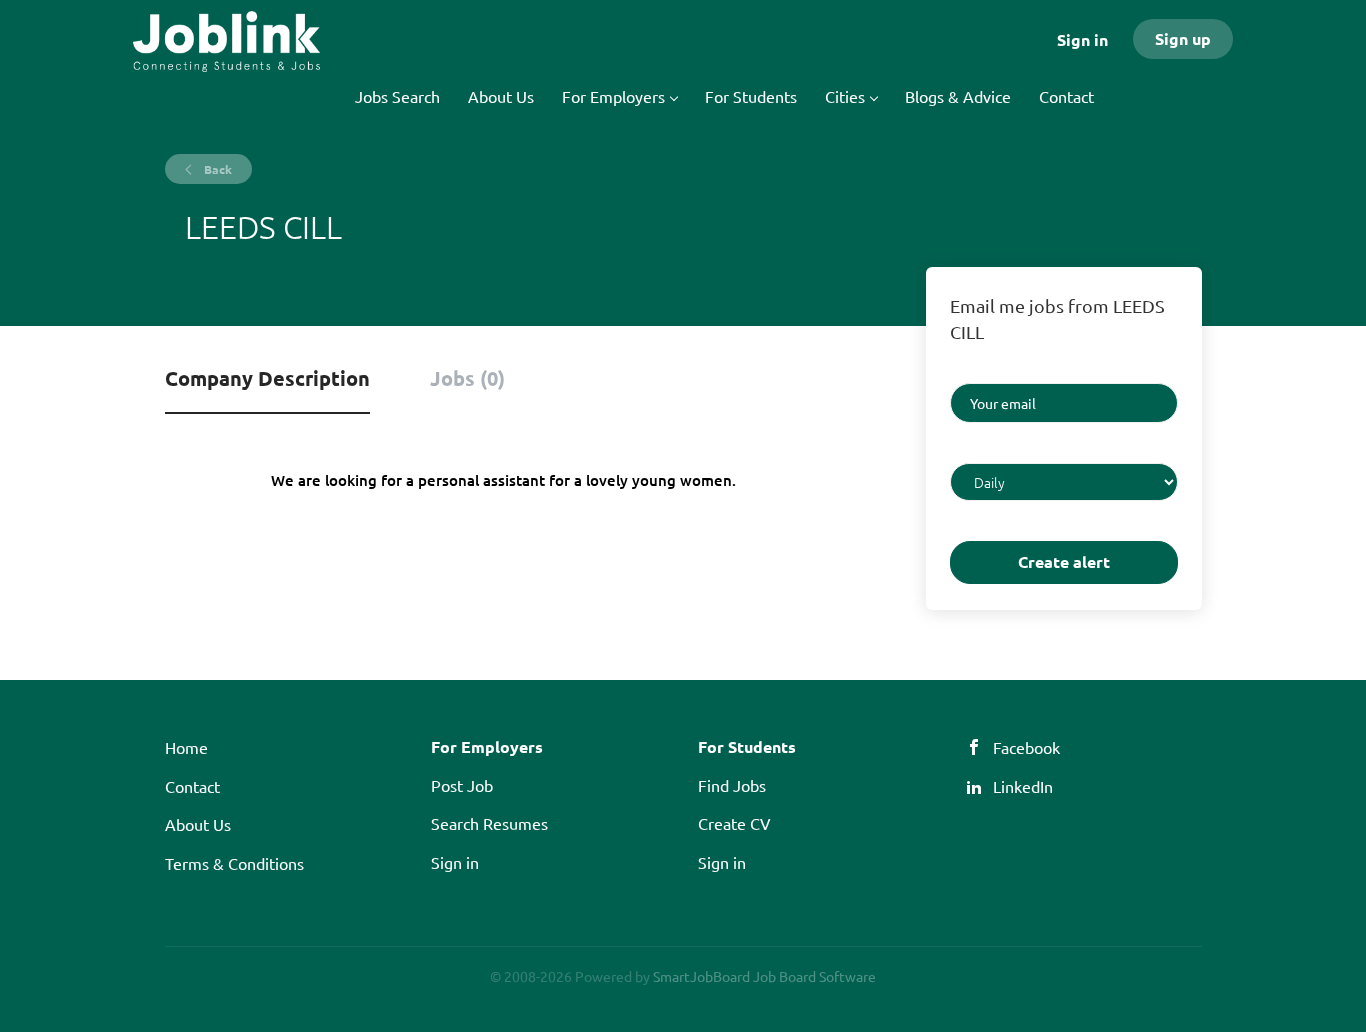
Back (216, 169)
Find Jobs (732, 785)
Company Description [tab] (267, 378)
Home (186, 747)
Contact (192, 786)
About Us (198, 824)
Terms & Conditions (234, 863)
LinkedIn (1023, 786)
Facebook (1026, 747)
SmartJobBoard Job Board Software (764, 976)
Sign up (1183, 38)
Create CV (734, 823)
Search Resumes (489, 823)
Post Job (462, 785)
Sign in (1082, 39)
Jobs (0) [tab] (467, 378)
